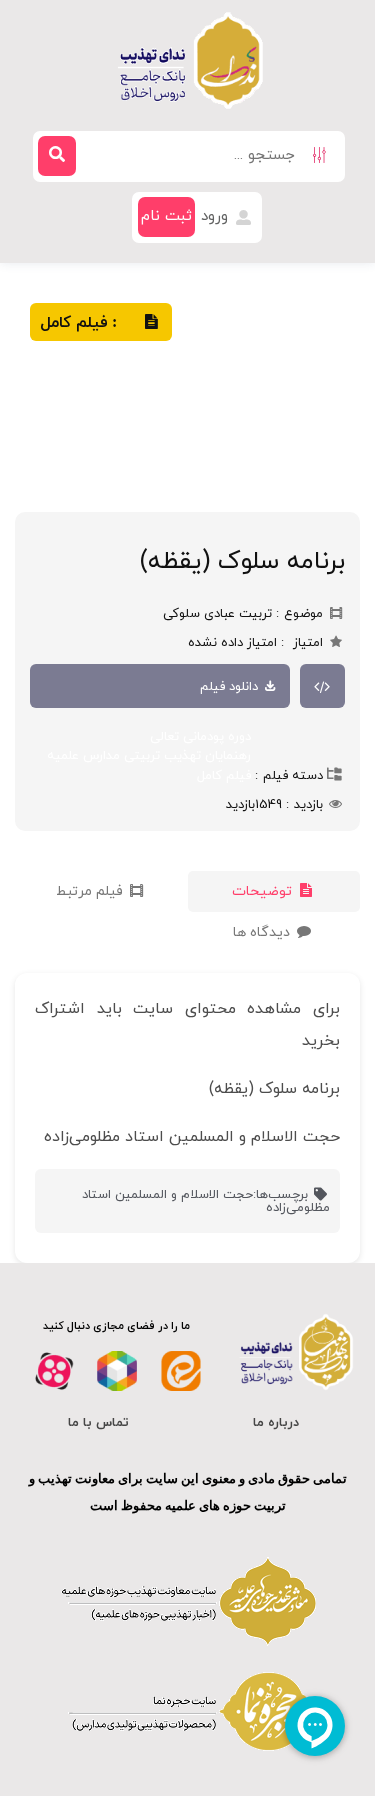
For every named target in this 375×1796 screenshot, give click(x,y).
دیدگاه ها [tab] (263, 932)
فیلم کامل (224, 776)
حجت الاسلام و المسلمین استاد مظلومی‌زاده (206, 1201)
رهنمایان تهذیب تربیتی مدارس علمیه (149, 756)
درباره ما (276, 1423)
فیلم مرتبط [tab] (91, 891)
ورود (217, 216)
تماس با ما (98, 1423)
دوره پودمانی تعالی (200, 737)
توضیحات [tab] (264, 891)
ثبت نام (166, 216)
